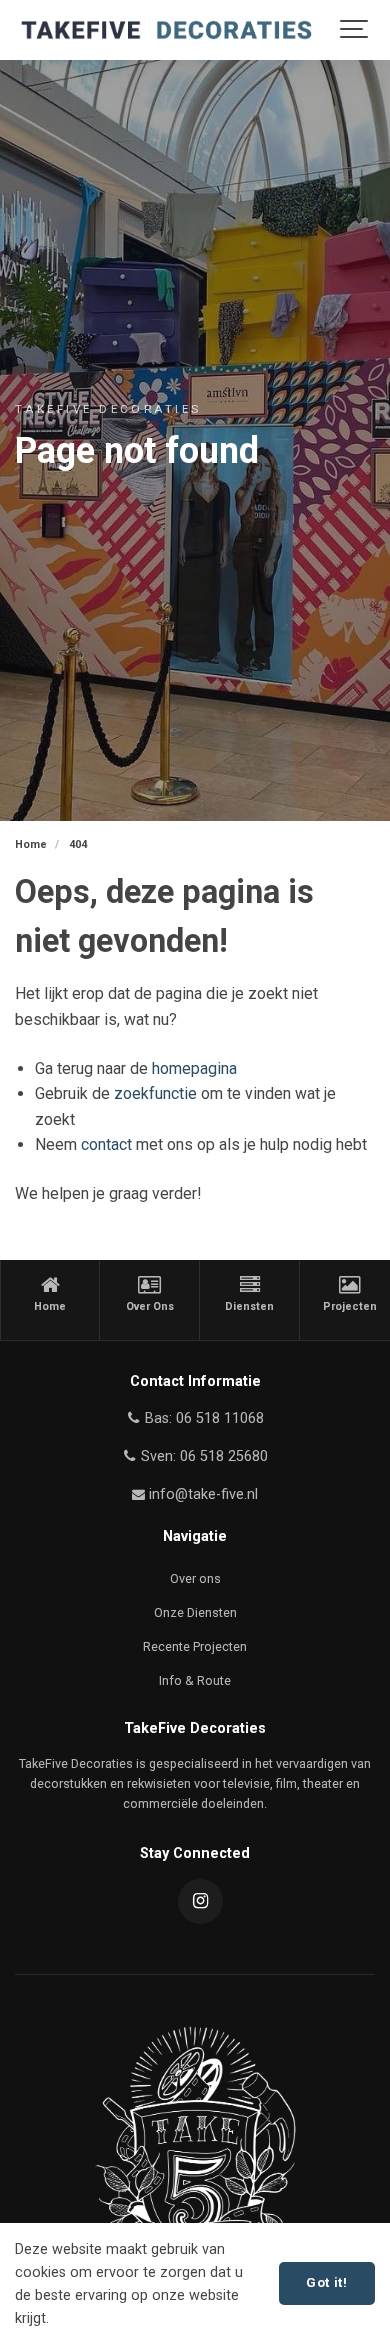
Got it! (326, 2282)
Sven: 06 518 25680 (202, 1456)
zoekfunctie (155, 1093)
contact (106, 1144)
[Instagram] (200, 1901)
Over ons (195, 1578)
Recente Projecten (195, 1646)
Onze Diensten (195, 1612)
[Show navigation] (355, 30)
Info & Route (195, 1680)
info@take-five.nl (203, 1494)
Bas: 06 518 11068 (202, 1418)
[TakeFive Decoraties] (166, 30)
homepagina (194, 1068)
